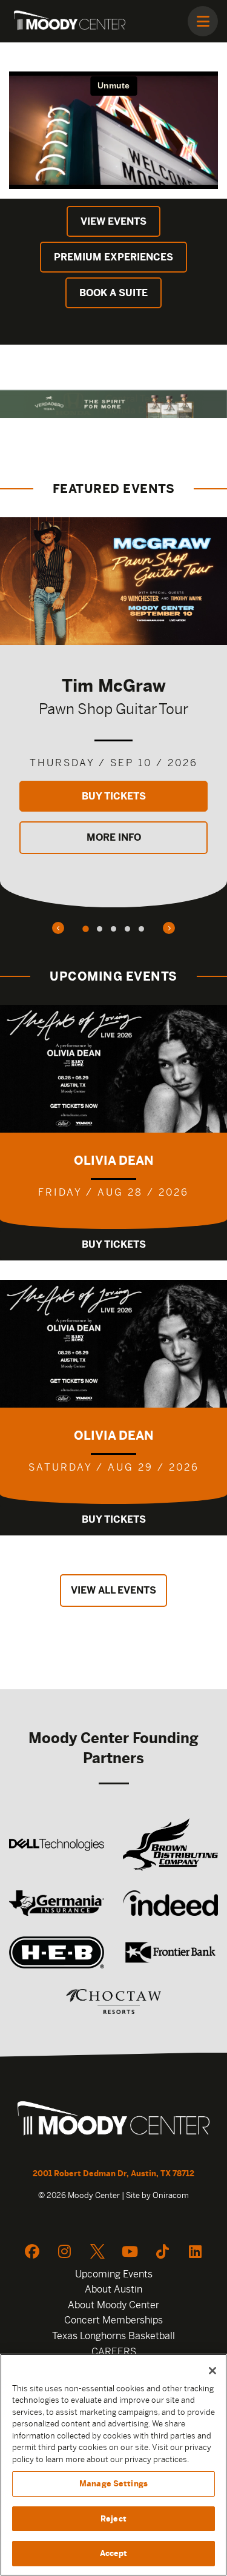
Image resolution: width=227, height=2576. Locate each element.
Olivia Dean (114, 1160)
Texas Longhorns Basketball (113, 2336)
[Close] (212, 2371)
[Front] (113, 2120)
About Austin (113, 2289)
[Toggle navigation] (203, 21)
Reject (113, 2519)
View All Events (113, 1590)
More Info (114, 837)
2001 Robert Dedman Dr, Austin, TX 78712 (113, 2174)
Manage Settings (113, 2484)
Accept (114, 2553)
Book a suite (113, 293)
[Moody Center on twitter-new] (97, 2251)
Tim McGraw (114, 685)
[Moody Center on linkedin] (196, 2251)
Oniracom (171, 2195)
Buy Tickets (114, 796)
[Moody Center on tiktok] (163, 2251)
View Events (113, 221)
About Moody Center (113, 2305)
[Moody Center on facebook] (32, 2251)
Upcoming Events (114, 2274)
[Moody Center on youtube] (130, 2251)
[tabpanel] (113, 712)
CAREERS (114, 2352)
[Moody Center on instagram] (65, 2251)
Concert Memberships (113, 2320)
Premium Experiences (113, 257)
